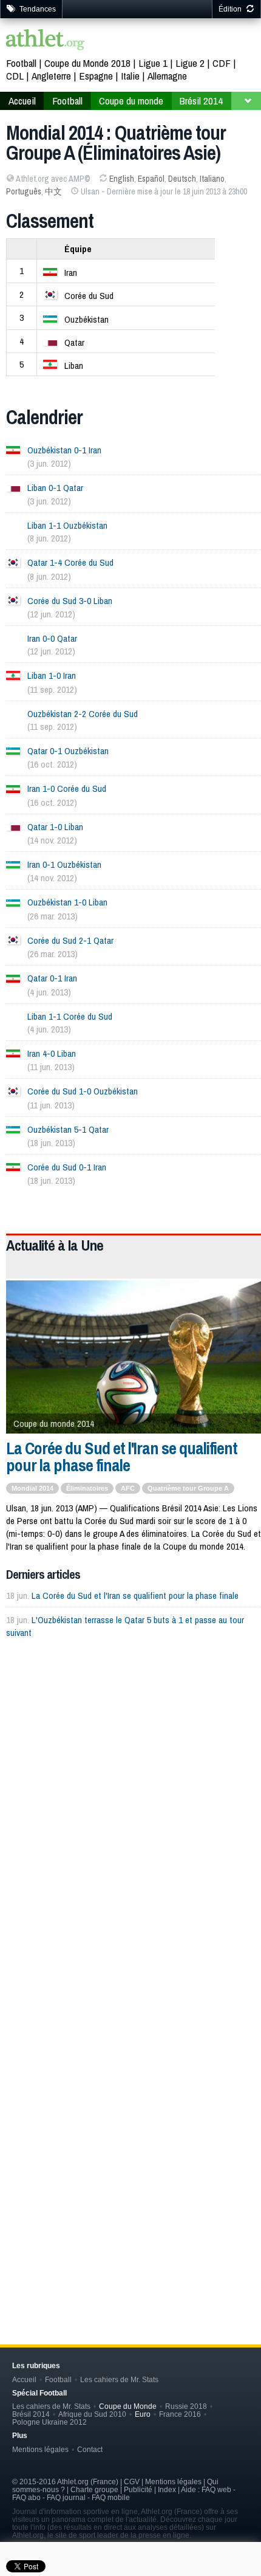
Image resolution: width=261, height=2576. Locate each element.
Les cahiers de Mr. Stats (119, 2379)
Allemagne (167, 76)
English (122, 179)
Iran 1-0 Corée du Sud (67, 788)
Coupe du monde (131, 101)
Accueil (22, 101)
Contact (90, 2449)
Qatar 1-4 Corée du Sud (70, 562)
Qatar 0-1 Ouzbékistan (68, 751)
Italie (130, 76)
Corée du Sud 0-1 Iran (67, 1167)
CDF (222, 63)
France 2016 (180, 2414)
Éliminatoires (87, 1488)
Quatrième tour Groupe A (188, 1488)
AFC (128, 1488)
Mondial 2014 (32, 1488)
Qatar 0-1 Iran (52, 978)
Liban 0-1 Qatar (55, 488)
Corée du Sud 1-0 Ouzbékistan (83, 1091)
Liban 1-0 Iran (52, 675)
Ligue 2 (190, 63)
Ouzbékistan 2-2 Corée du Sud (83, 714)
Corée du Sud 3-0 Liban (70, 601)
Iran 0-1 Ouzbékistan (64, 864)
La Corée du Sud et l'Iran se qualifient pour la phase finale (122, 1457)
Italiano (212, 179)
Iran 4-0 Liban (52, 1053)
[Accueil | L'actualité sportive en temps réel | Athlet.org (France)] (46, 41)
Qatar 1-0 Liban (55, 827)
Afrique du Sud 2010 (92, 2414)
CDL (15, 76)
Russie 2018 (186, 2406)
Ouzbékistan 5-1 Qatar (68, 1129)
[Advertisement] (130, 1796)
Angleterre (51, 76)
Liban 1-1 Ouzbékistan (67, 525)
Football (21, 63)
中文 (53, 191)
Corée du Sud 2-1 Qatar (70, 940)
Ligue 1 (153, 63)
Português (24, 191)
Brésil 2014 (201, 101)
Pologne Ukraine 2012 (49, 2422)
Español (151, 179)
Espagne (96, 76)
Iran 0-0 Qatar (52, 638)
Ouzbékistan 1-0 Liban (67, 902)
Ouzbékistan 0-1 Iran (64, 450)
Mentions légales (40, 2449)
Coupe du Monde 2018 (87, 63)
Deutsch (182, 179)
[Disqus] (134, 2116)
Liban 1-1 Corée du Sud (70, 1016)
